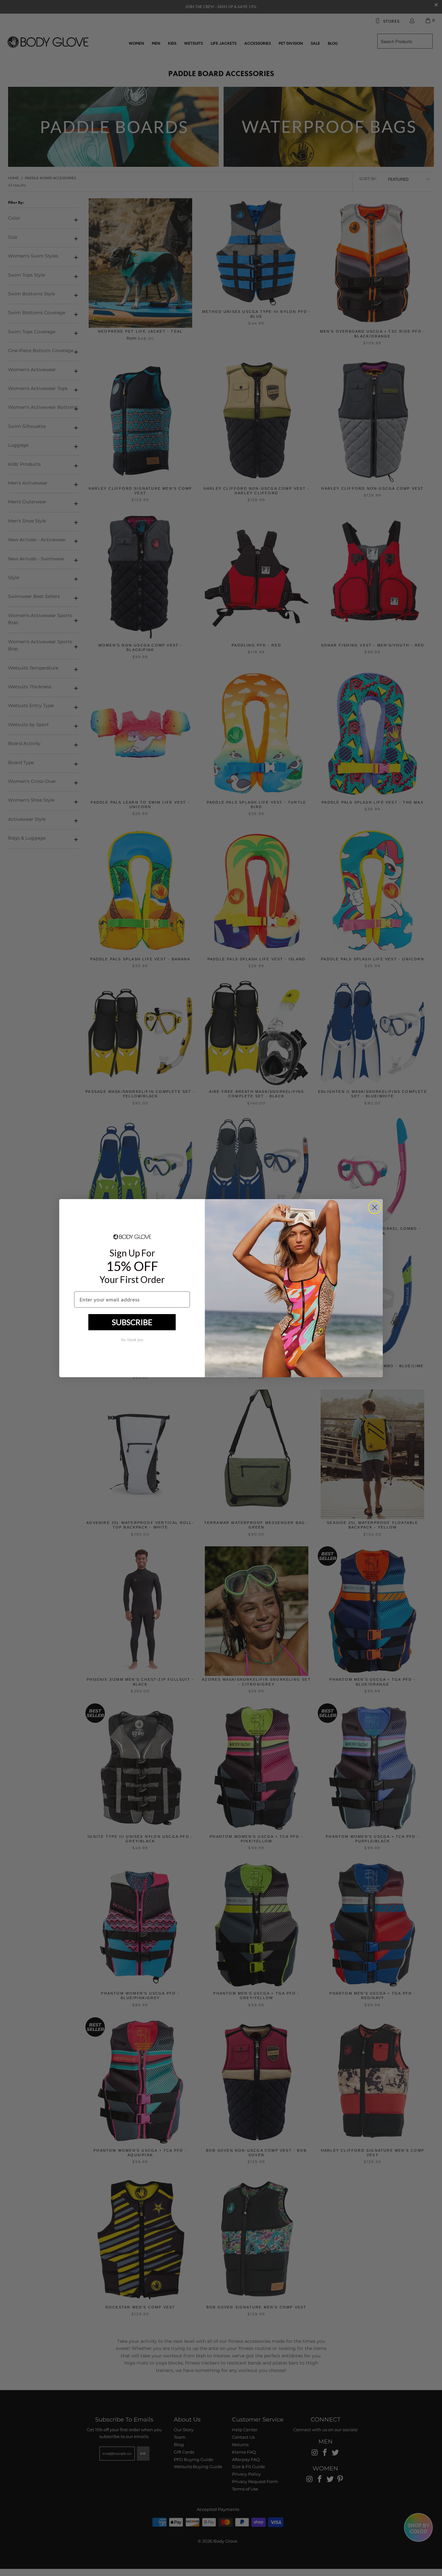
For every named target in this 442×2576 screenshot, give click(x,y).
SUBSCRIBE (132, 1322)
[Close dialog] (375, 1207)
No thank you (132, 1340)
